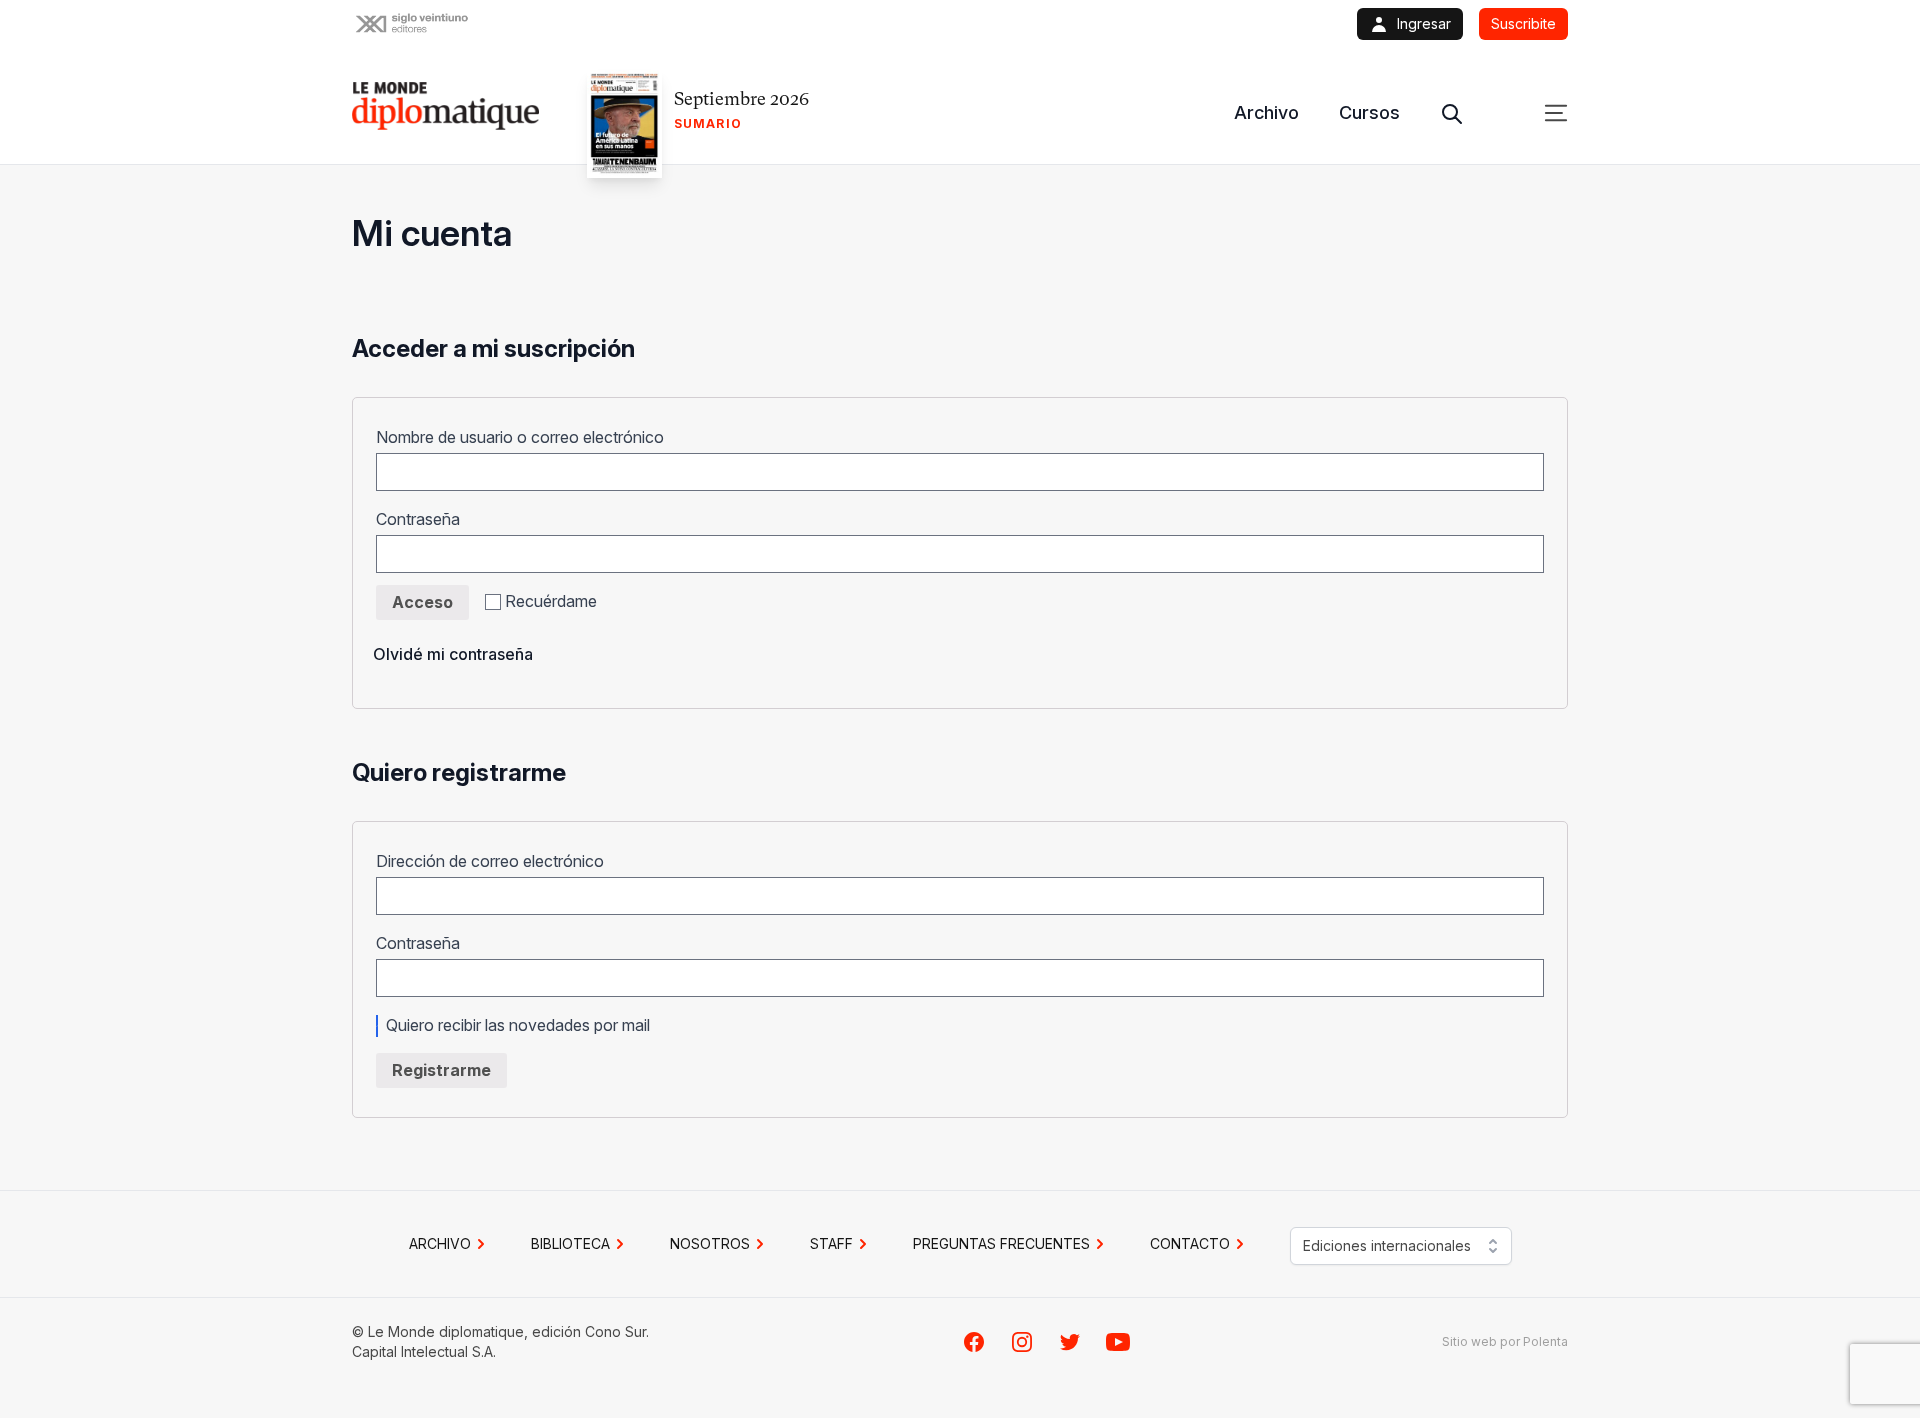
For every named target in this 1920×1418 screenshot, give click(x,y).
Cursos (1369, 112)
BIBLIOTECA (570, 1243)
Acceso (422, 602)
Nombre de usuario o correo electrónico (526, 437)
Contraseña (424, 519)
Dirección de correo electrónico (496, 861)
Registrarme (441, 1070)
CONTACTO (1190, 1243)
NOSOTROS (710, 1243)
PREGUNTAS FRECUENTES (1001, 1243)
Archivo (1266, 112)
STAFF (831, 1243)
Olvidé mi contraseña (453, 654)
